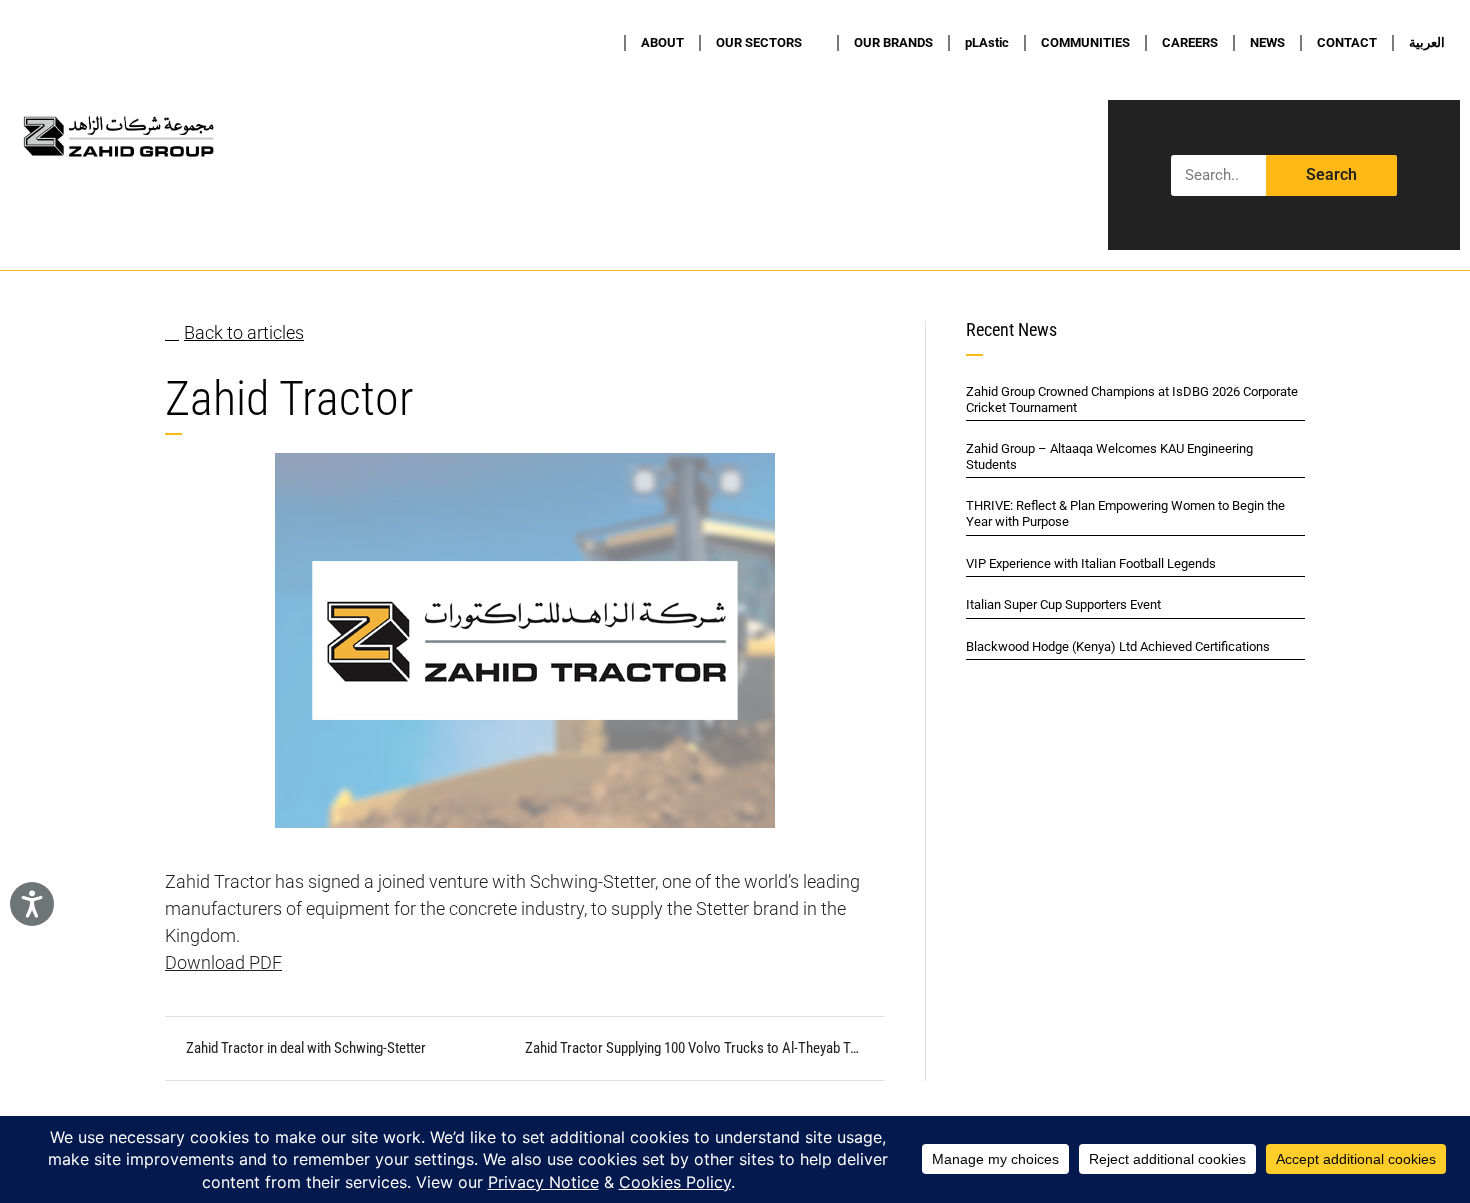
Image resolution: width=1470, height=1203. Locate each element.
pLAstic (987, 42)
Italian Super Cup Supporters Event (1063, 604)
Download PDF (223, 962)
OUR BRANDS (893, 42)
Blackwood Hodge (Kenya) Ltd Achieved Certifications (1118, 646)
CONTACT (1347, 42)
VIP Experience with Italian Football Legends (1091, 563)
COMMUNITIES (1085, 42)
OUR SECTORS (759, 42)
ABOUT (662, 42)
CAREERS (1190, 42)
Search (1331, 174)
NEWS (1267, 42)
